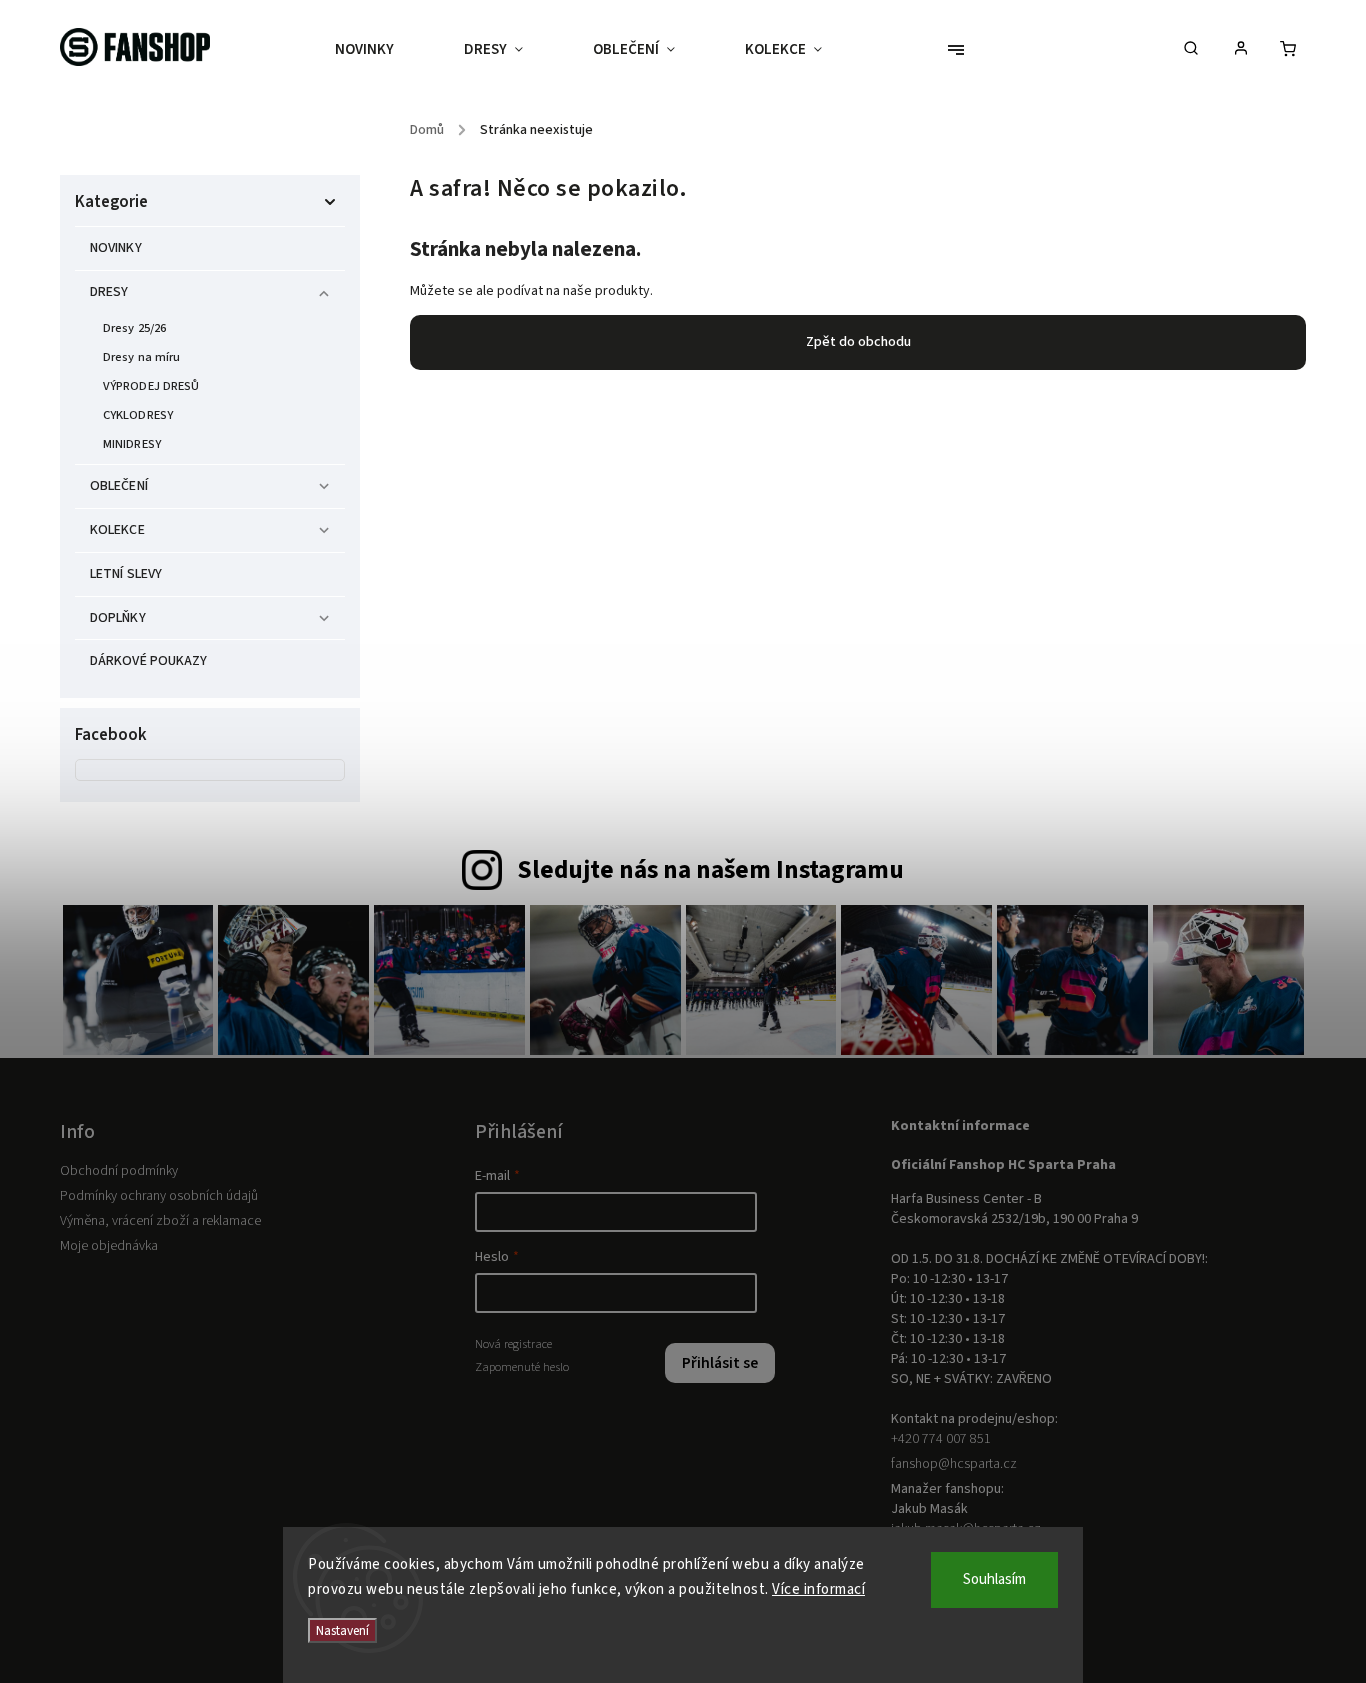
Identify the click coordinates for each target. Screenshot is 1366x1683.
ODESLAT (876, 991)
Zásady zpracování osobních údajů (876, 1038)
